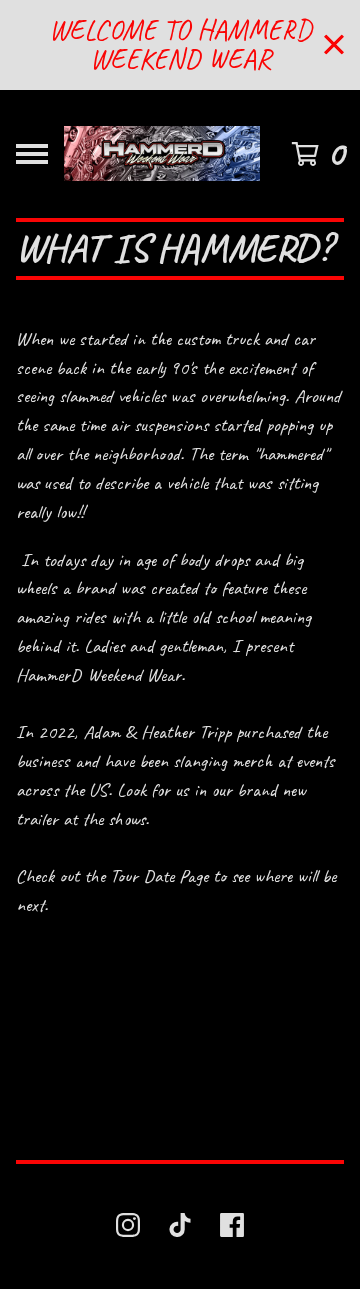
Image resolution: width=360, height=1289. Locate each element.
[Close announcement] (334, 44)
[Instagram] (128, 1225)
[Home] (162, 154)
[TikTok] (180, 1225)
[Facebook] (232, 1225)
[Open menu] (32, 154)
